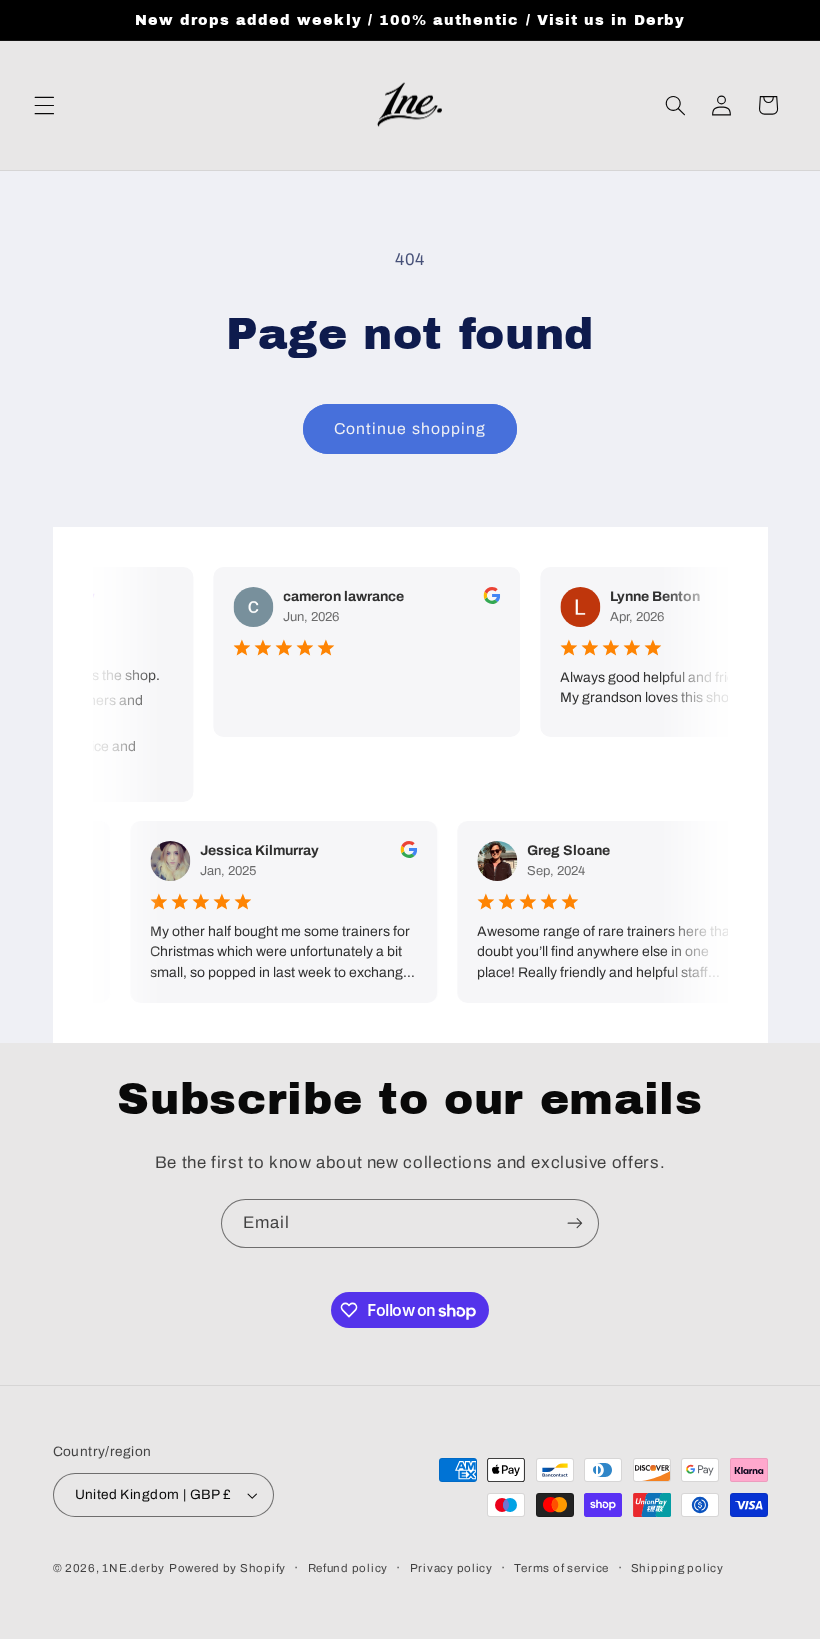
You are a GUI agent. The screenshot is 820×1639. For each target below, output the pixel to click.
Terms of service (561, 1568)
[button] (44, 105)
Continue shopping (410, 428)
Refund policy (348, 1568)
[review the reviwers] (486, 599)
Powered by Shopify (227, 1568)
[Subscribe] (575, 1223)
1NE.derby (133, 1568)
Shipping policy (677, 1568)
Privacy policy (451, 1568)
